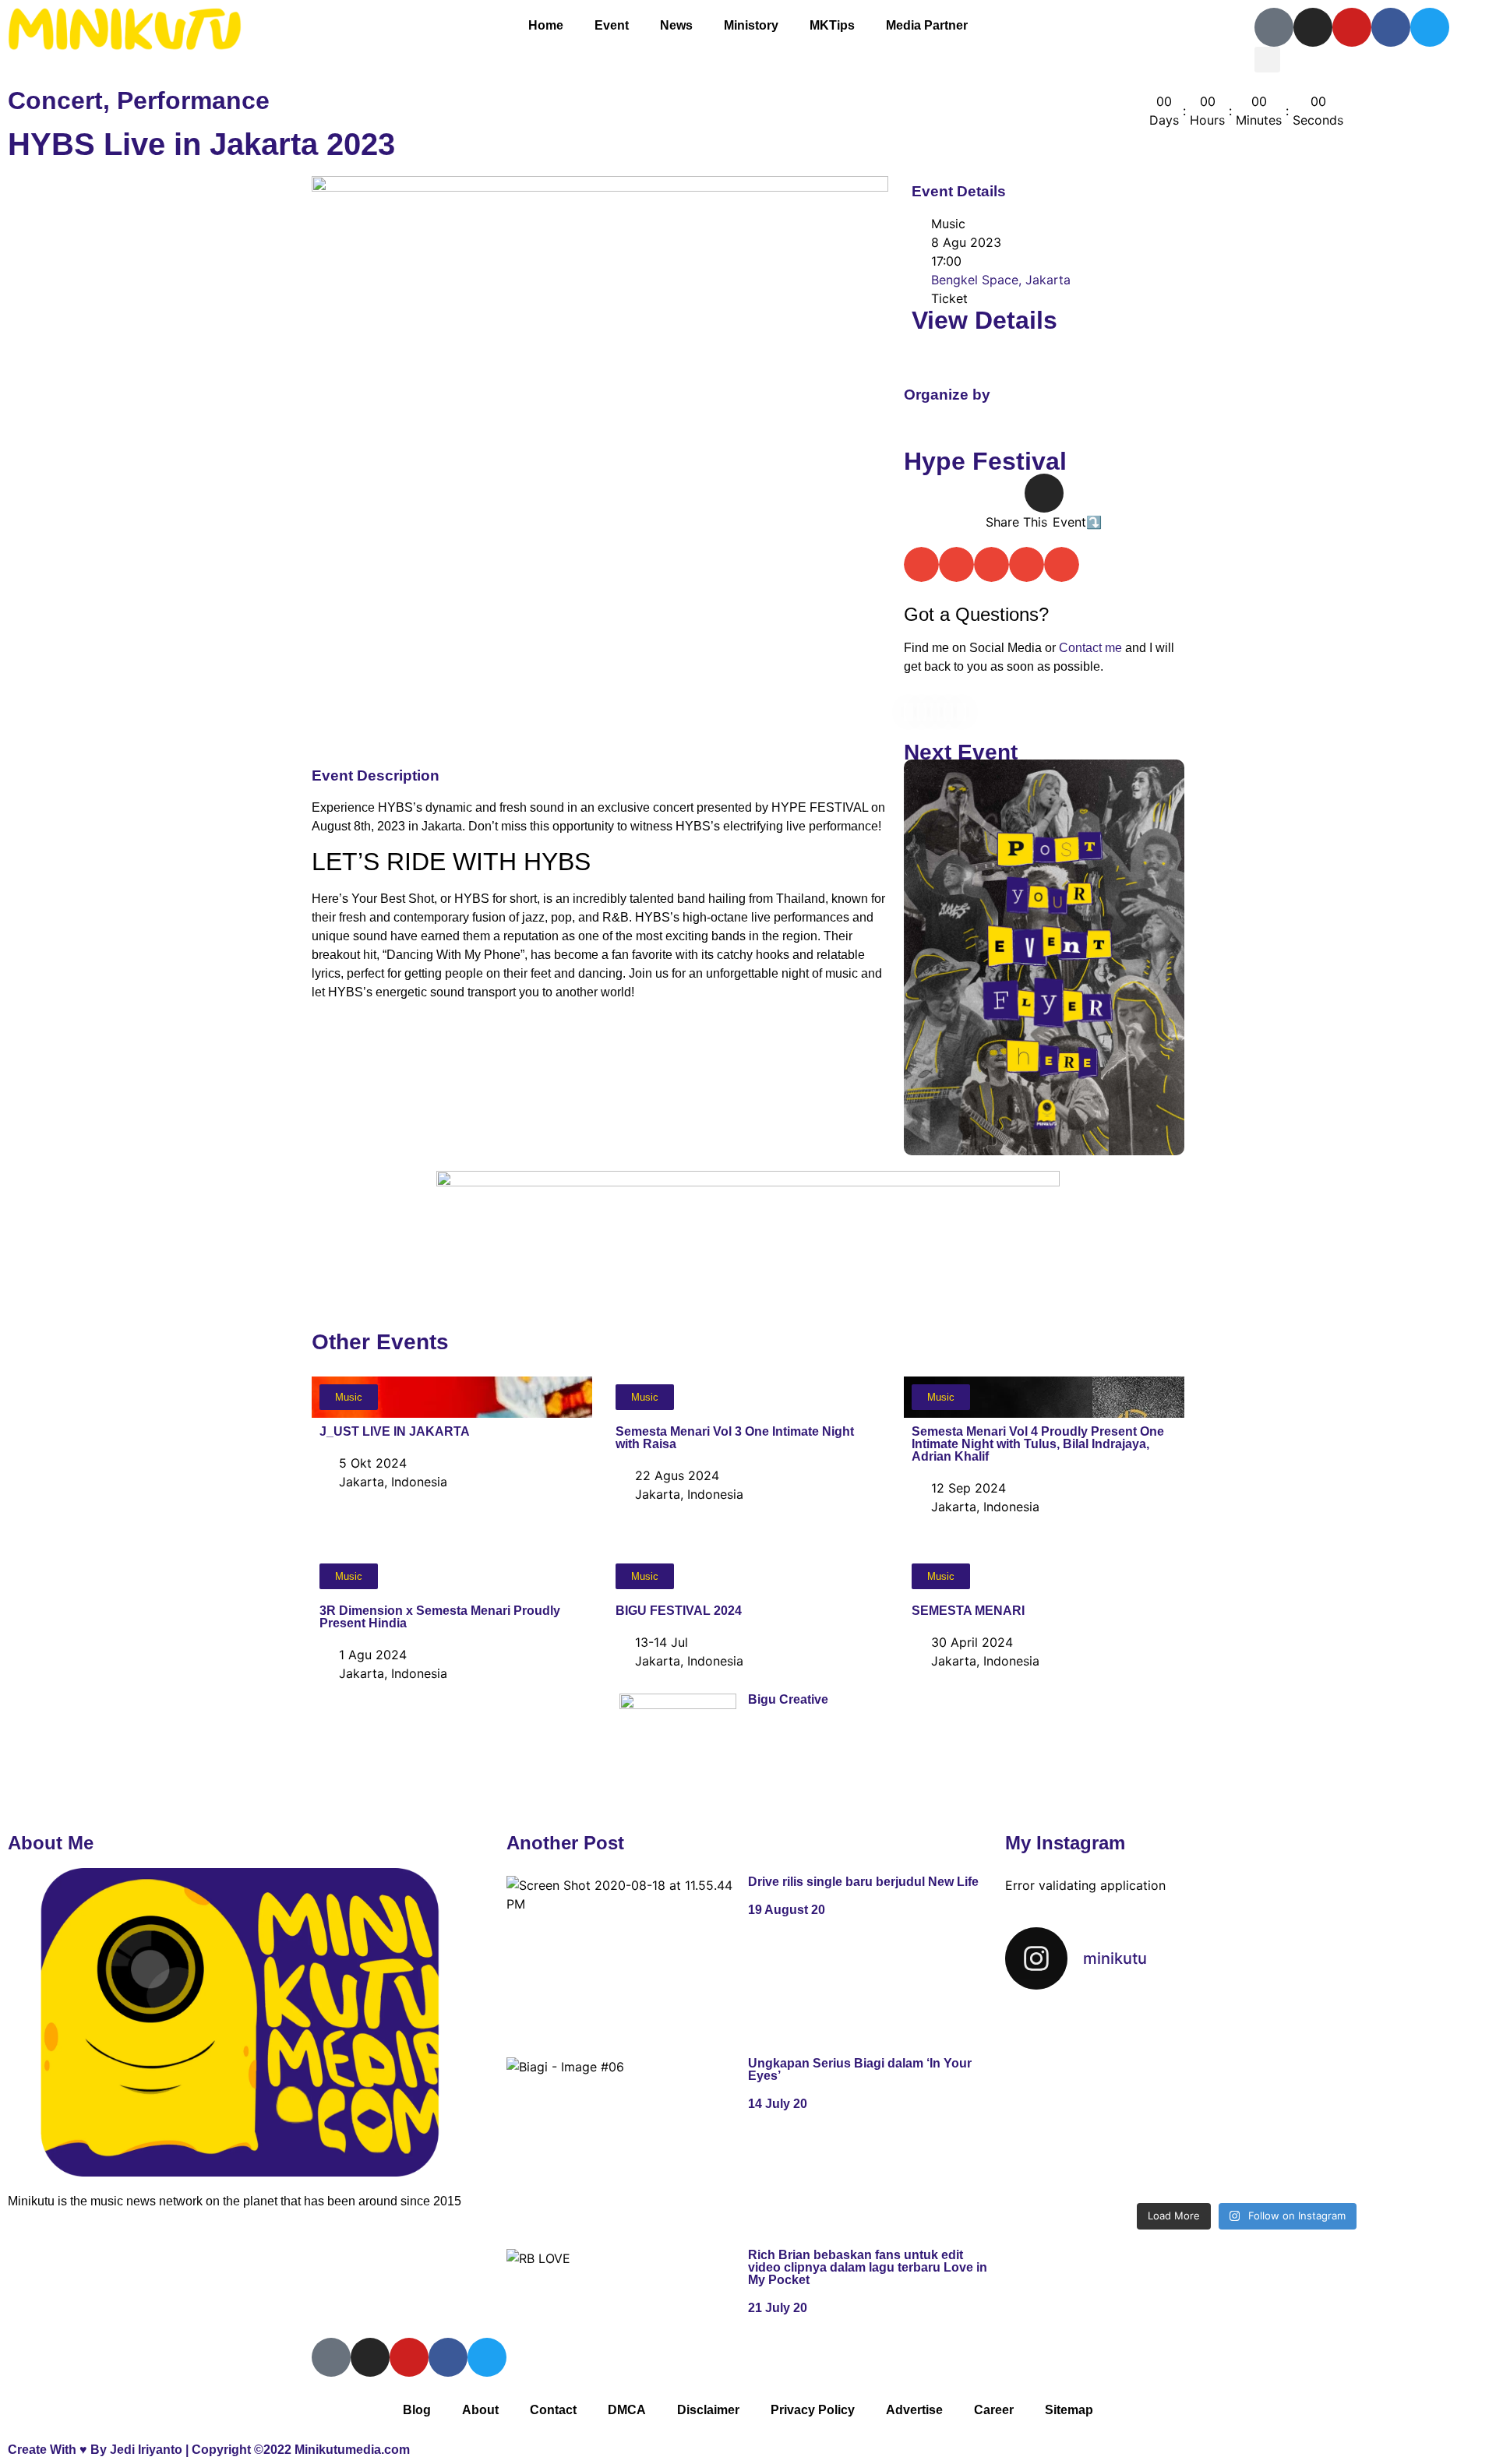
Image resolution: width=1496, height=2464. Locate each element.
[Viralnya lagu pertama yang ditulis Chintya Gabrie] (1410, 2052)
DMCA (627, 2410)
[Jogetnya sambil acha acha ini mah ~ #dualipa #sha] (1083, 2052)
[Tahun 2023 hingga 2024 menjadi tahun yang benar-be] (1410, 2147)
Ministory (751, 25)
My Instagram (1065, 1843)
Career (994, 2410)
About (480, 2410)
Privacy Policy (813, 2410)
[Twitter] (1430, 27)
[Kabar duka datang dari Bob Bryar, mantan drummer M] (1083, 2147)
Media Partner (927, 25)
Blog (417, 2410)
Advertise (914, 2410)
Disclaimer (708, 2410)
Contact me (1090, 648)
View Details (984, 320)
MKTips (832, 25)
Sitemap (1069, 2410)
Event (612, 25)
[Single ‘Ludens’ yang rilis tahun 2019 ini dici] (1246, 2052)
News (676, 25)
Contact (553, 2410)
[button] (1267, 60)
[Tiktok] (1274, 27)
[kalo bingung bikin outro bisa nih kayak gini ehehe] (1246, 2147)
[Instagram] (1313, 27)
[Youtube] (1352, 27)
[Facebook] (1391, 27)
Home (546, 25)
